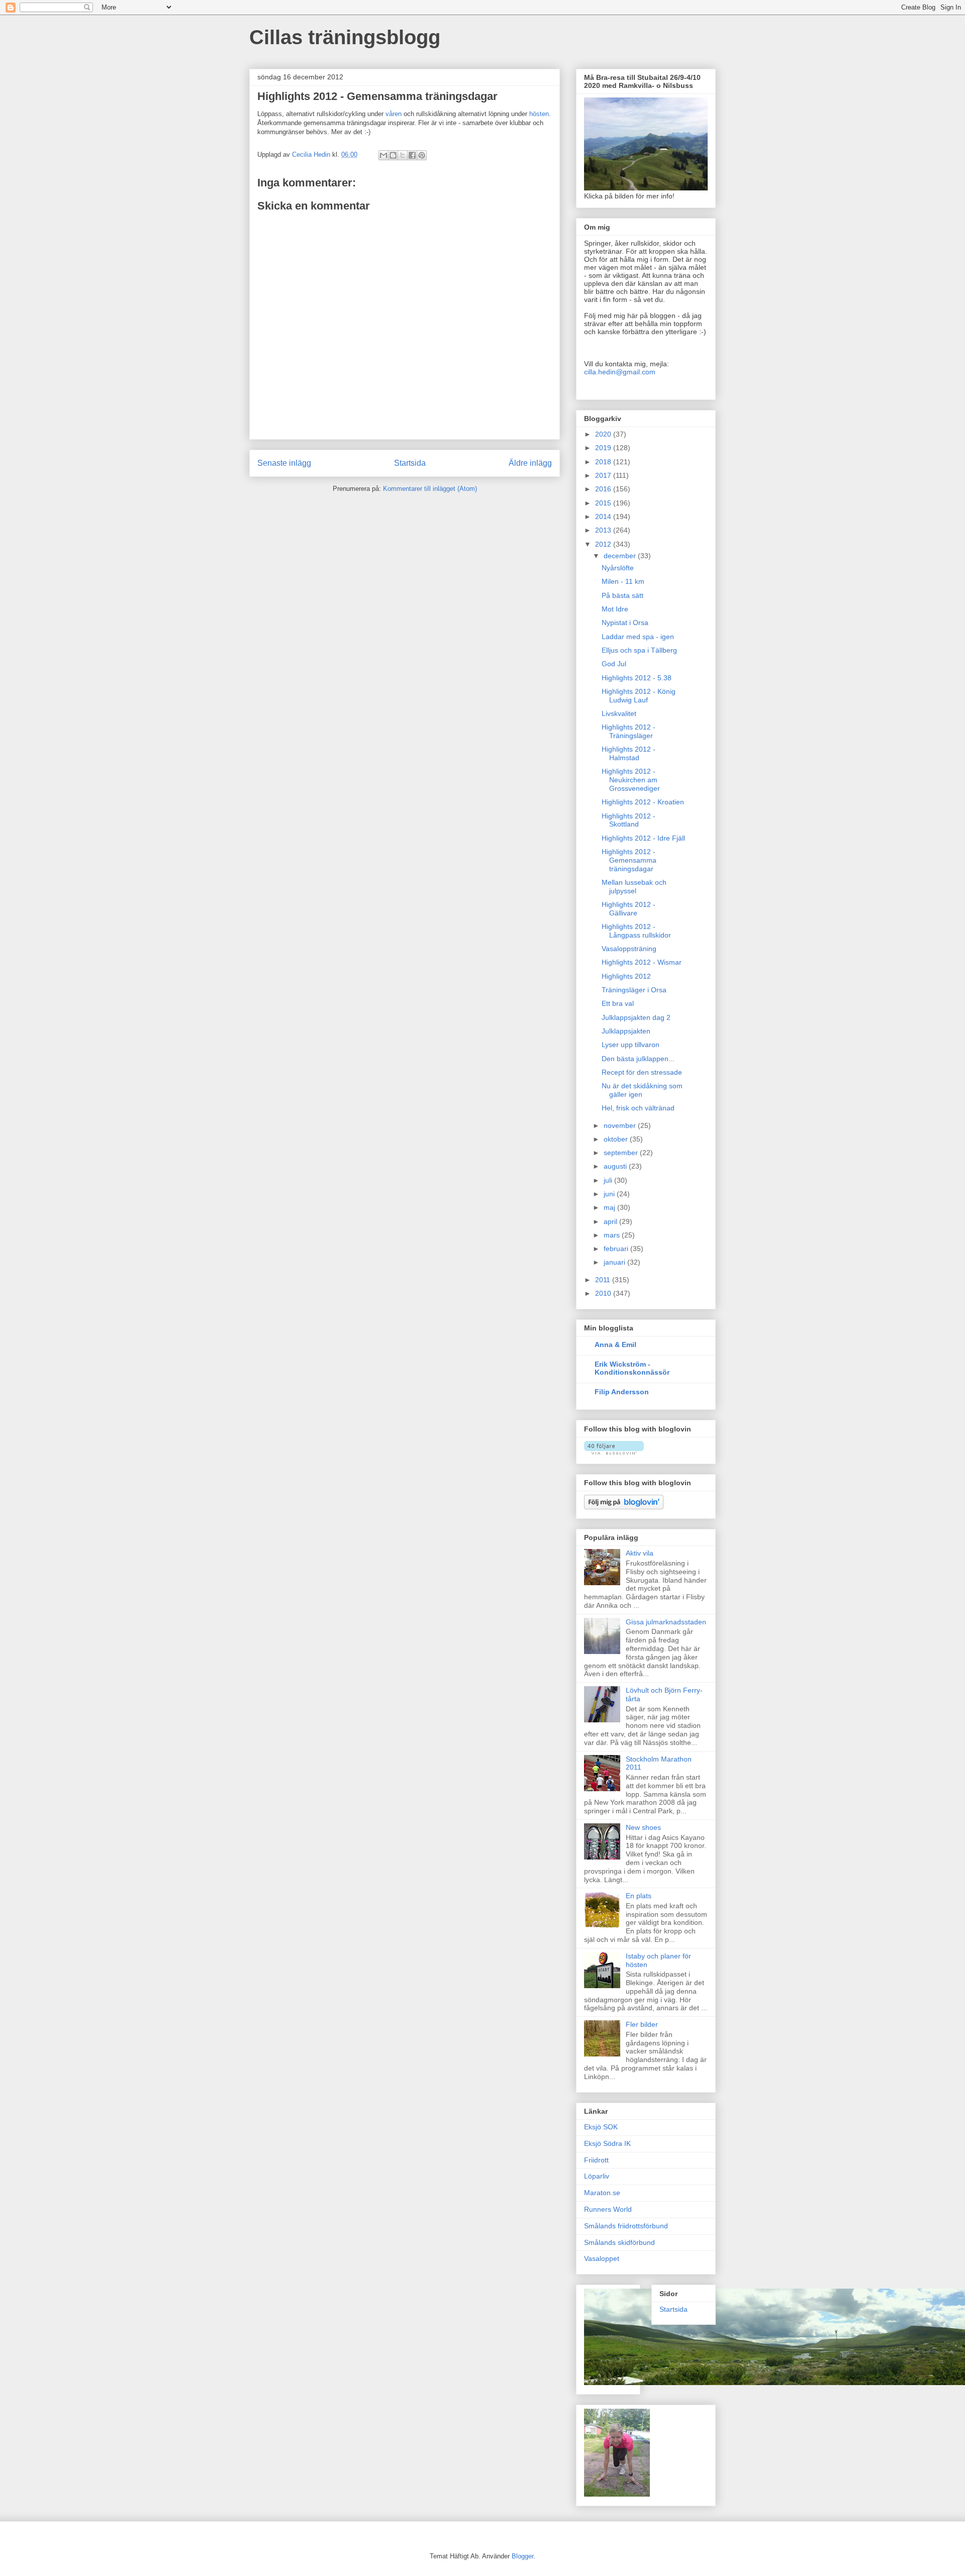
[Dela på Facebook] (412, 155)
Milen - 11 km (623, 581)
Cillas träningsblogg (345, 37)
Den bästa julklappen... (638, 1059)
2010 (604, 1293)
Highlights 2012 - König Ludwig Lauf (639, 696)
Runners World (608, 2209)
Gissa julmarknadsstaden (666, 1622)
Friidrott (596, 2160)
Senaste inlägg (284, 463)
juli (609, 1180)
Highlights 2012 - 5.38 (637, 678)
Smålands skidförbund (619, 2242)
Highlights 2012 (626, 976)
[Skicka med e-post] (383, 155)
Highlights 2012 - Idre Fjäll (643, 838)
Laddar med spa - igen (638, 637)
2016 (604, 489)
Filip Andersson (622, 1392)
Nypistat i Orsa (625, 623)
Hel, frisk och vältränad (638, 1108)
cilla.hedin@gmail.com (620, 372)
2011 (604, 1280)
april (611, 1221)
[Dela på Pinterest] (422, 155)
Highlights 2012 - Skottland (629, 820)
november (621, 1125)
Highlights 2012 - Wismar (642, 962)
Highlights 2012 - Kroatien (643, 802)
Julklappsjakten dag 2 (636, 1017)
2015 (604, 503)
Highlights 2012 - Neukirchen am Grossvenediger (631, 780)
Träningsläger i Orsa (634, 990)
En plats (639, 1896)
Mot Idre (615, 609)
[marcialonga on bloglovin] (614, 1452)
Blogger (522, 2556)
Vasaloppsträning (629, 949)
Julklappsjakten (626, 1031)
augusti (616, 1166)
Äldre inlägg (530, 463)
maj (610, 1207)
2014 (604, 517)
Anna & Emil (615, 1345)
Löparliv (597, 2176)
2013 (604, 530)
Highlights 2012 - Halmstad (629, 753)
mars (613, 1235)
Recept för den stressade (642, 1072)
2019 (604, 448)
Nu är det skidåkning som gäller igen (642, 1090)
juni (610, 1194)
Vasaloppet (602, 2258)
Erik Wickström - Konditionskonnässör (632, 1368)
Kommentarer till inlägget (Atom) (430, 489)
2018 (604, 462)
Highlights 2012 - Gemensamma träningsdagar (629, 860)
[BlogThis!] (393, 155)
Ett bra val (618, 1003)
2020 (604, 434)
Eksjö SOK (601, 2127)
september (622, 1153)
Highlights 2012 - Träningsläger (629, 731)
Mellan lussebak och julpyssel (634, 887)
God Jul (614, 664)
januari (615, 1262)
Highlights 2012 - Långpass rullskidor (636, 931)
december (621, 556)
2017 (604, 475)
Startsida (410, 463)
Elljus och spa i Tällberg (639, 650)
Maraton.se (602, 2193)
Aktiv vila (640, 1553)
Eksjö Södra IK (607, 2143)
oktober (617, 1139)
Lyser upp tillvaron (631, 1045)
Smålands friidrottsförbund (626, 2226)
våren (395, 114)
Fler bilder (642, 2024)
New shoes (643, 1827)
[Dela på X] (403, 155)
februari (617, 1249)
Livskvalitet (619, 713)
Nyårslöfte (618, 568)
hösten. (540, 114)
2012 (604, 544)
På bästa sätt (622, 595)
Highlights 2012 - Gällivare (629, 909)
